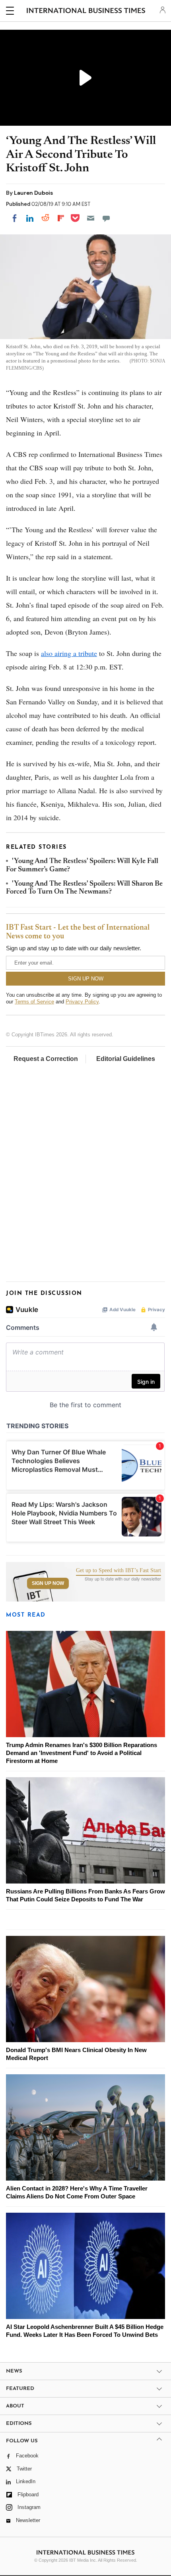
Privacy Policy (82, 1002)
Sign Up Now (48, 1583)
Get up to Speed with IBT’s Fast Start (119, 1571)
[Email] (91, 218)
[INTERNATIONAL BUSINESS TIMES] (86, 12)
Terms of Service (34, 1002)
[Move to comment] (106, 218)
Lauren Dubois (33, 193)
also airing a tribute (69, 653)
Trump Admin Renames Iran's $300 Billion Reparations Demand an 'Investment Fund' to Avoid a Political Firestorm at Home (82, 1753)
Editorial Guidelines (126, 1059)
